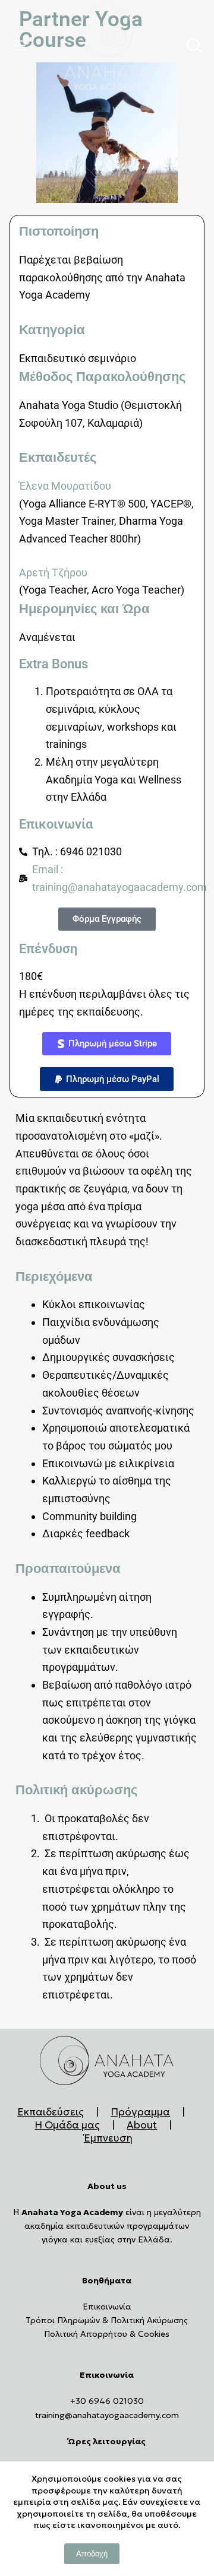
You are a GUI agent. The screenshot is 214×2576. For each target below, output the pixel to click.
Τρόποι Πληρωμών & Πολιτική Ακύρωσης (107, 2320)
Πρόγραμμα (140, 2112)
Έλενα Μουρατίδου (65, 486)
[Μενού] (22, 45)
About (142, 2125)
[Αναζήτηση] (194, 45)
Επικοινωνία (107, 2307)
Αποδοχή (92, 2554)
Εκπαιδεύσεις (51, 2112)
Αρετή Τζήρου (53, 572)
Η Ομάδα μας (67, 2125)
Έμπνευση (108, 2138)
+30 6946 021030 (107, 2401)
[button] (107, 1044)
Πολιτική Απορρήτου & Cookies (107, 2334)
